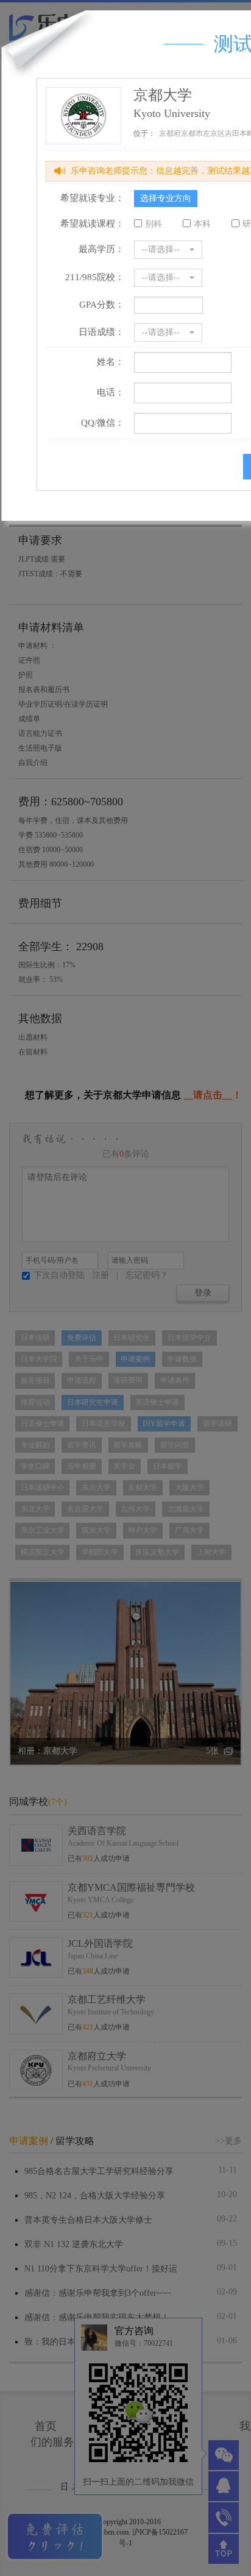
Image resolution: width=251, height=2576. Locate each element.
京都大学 (163, 95)
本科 (202, 224)
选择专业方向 (166, 198)
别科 (154, 224)
